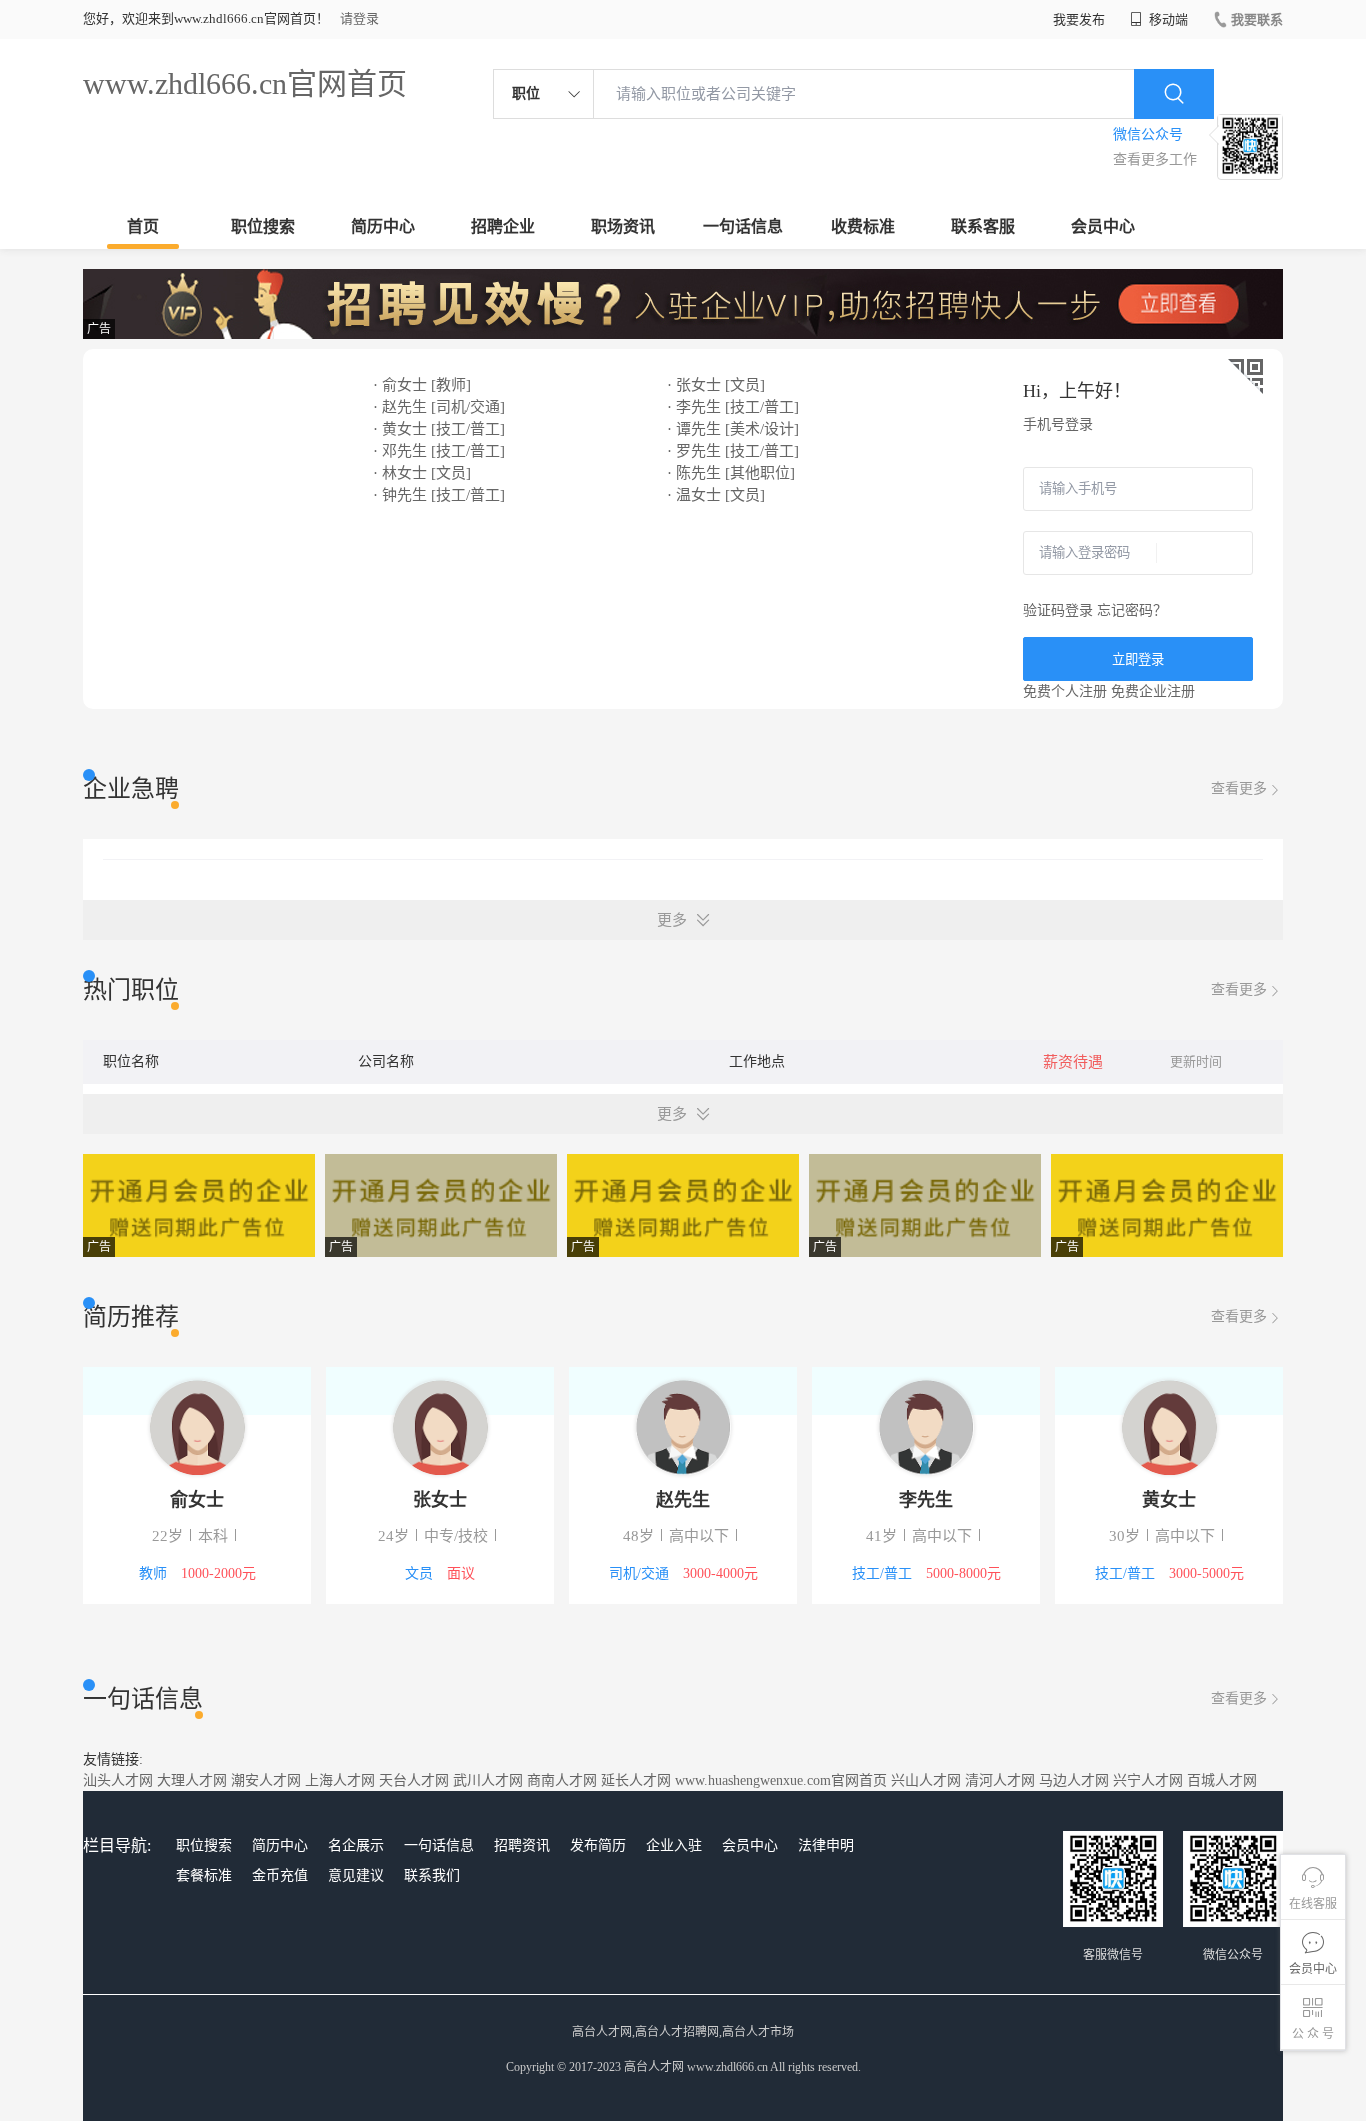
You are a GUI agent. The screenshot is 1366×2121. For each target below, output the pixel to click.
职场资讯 (623, 226)
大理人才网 (192, 1780)
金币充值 (280, 1875)
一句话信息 (743, 226)
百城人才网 (1222, 1780)
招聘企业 (503, 226)
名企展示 (356, 1845)
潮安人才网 (266, 1780)
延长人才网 (636, 1780)
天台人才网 (414, 1780)
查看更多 (1239, 788)
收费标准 (863, 226)
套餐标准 (204, 1875)
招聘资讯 (522, 1845)
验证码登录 (1058, 610)
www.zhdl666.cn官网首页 (245, 83)
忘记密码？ (1132, 610)
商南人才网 (562, 1780)
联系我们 (432, 1875)
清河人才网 (1000, 1780)
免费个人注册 (1065, 691)
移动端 (1167, 19)
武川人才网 (488, 1780)
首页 (143, 226)
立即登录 (1138, 659)
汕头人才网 (118, 1780)
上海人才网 (340, 1780)
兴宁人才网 (1148, 1780)
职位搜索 (263, 226)
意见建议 (356, 1875)
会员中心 (1103, 226)
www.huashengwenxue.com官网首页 (781, 1780)
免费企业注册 (1153, 691)
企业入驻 (674, 1845)
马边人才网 (1074, 1780)
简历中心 (383, 226)
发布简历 (598, 1845)
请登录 (359, 18)
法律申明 (826, 1845)
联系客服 (983, 226)
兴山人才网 (926, 1780)
